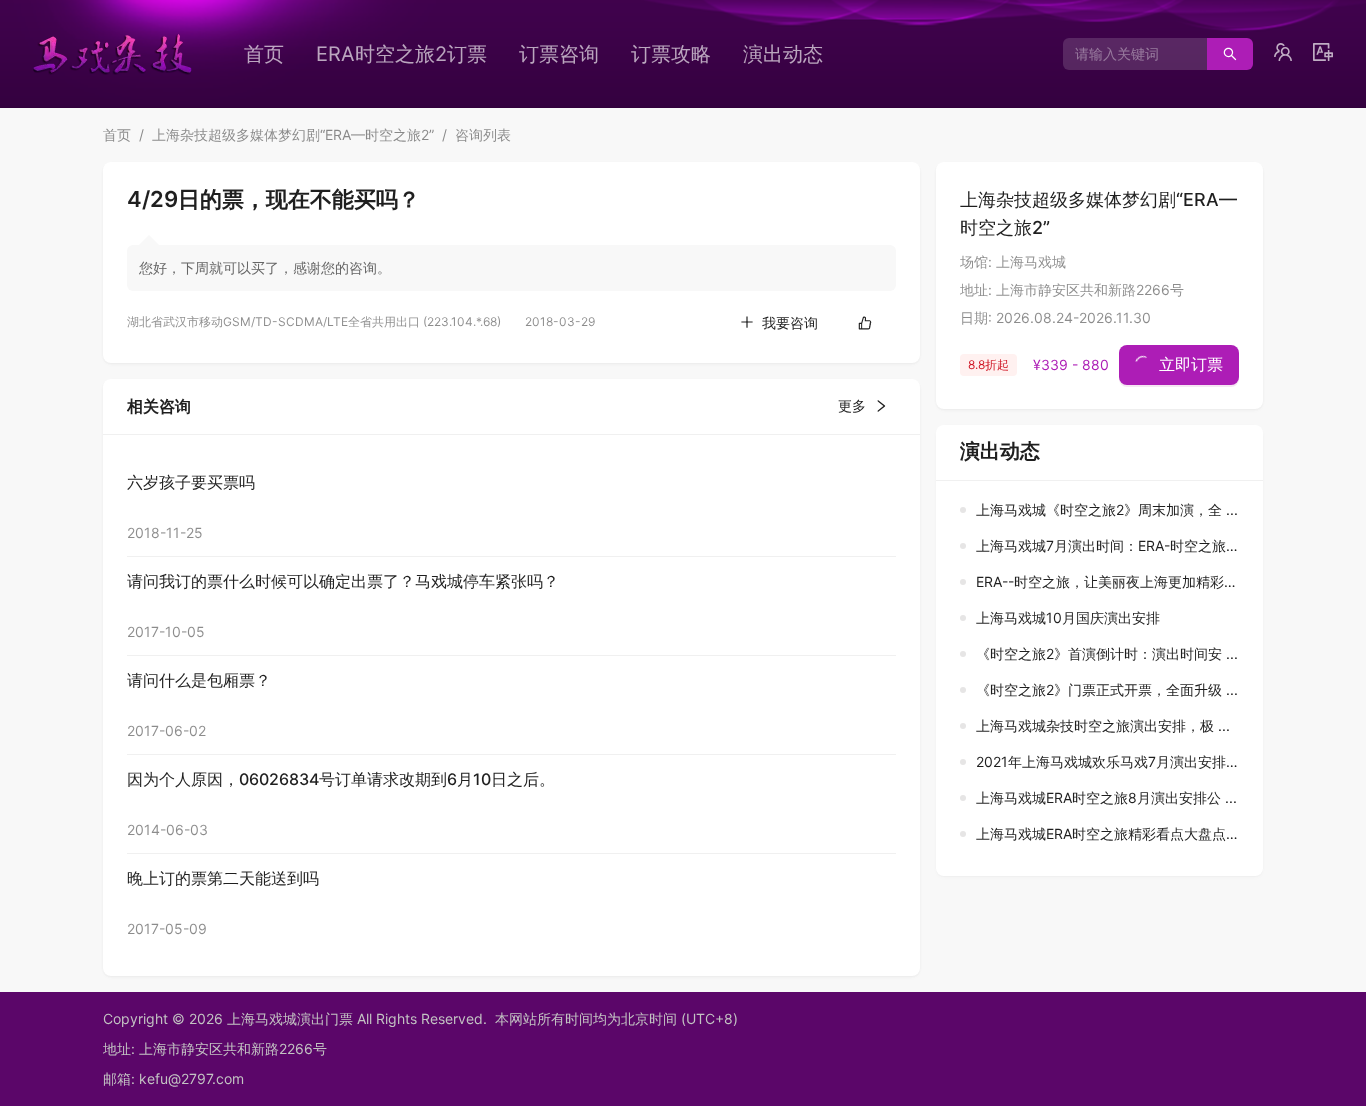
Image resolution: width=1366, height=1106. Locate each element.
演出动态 (783, 54)
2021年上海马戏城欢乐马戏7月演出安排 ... (1109, 761)
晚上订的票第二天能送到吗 (223, 878)
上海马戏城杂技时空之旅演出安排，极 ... (1103, 725)
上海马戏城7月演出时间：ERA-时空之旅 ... (1109, 545)
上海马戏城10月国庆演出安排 (1068, 617)
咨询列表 (483, 134)
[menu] (568, 54)
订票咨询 (559, 54)
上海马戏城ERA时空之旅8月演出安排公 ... (1106, 797)
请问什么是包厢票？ (199, 680)
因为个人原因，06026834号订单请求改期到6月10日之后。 (341, 779)
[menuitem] (264, 54)
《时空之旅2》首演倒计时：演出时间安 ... (1107, 653)
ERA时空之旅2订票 (401, 54)
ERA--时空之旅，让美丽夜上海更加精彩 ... (1108, 581)
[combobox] (1127, 54)
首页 (264, 54)
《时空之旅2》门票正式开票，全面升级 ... (1107, 689)
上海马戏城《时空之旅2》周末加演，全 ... (1107, 509)
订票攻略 (671, 54)
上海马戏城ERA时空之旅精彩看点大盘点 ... (1109, 833)
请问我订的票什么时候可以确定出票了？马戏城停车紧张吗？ (343, 581)
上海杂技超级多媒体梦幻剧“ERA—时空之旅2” (293, 134)
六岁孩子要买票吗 (191, 482)
